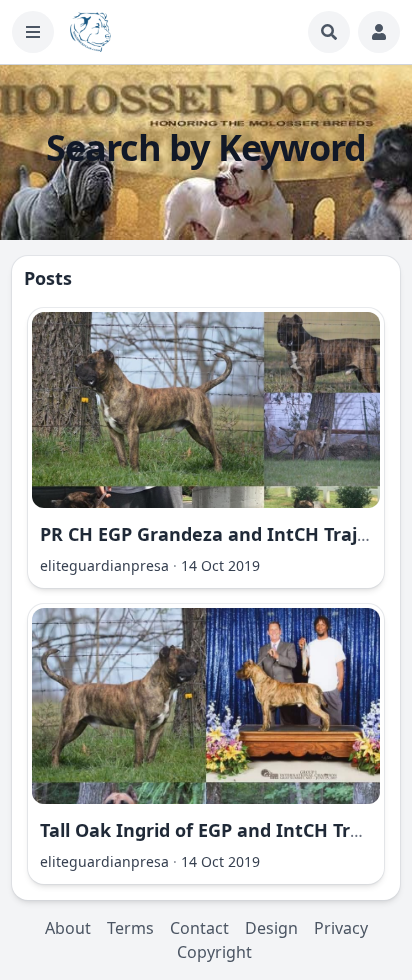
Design (271, 928)
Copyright (214, 952)
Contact (199, 928)
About (68, 928)
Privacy (341, 928)
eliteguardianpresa (104, 565)
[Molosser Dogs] (90, 32)
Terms (130, 928)
